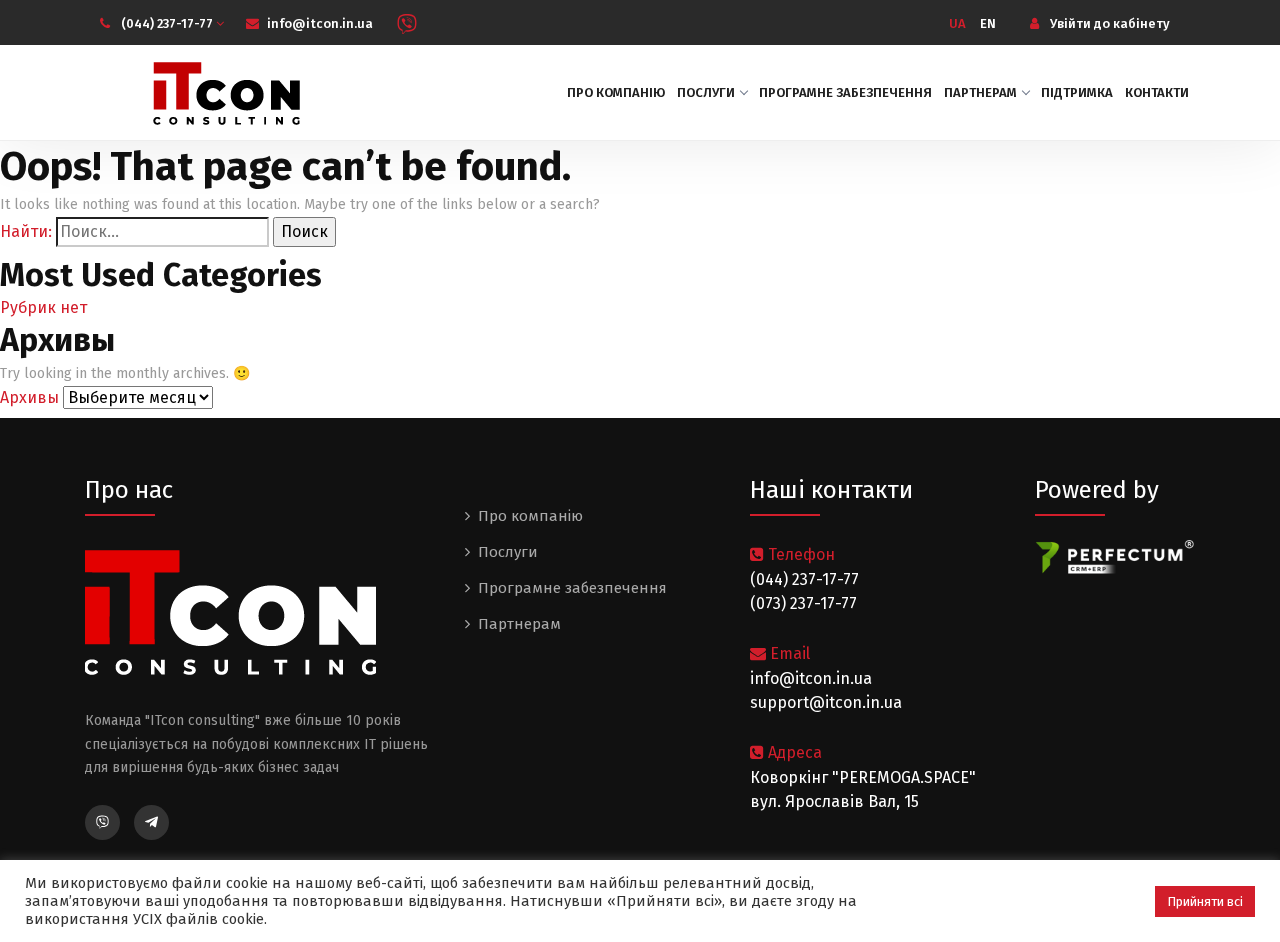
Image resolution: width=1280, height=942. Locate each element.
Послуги (706, 92)
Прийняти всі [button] (1205, 901)
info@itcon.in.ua (320, 23)
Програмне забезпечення (845, 92)
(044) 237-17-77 (168, 23)
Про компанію (616, 92)
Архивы (29, 397)
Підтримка (1077, 92)
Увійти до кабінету (1108, 23)
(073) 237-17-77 (803, 603)
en (988, 23)
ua (957, 23)
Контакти (1157, 92)
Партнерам (980, 92)
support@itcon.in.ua (826, 702)
